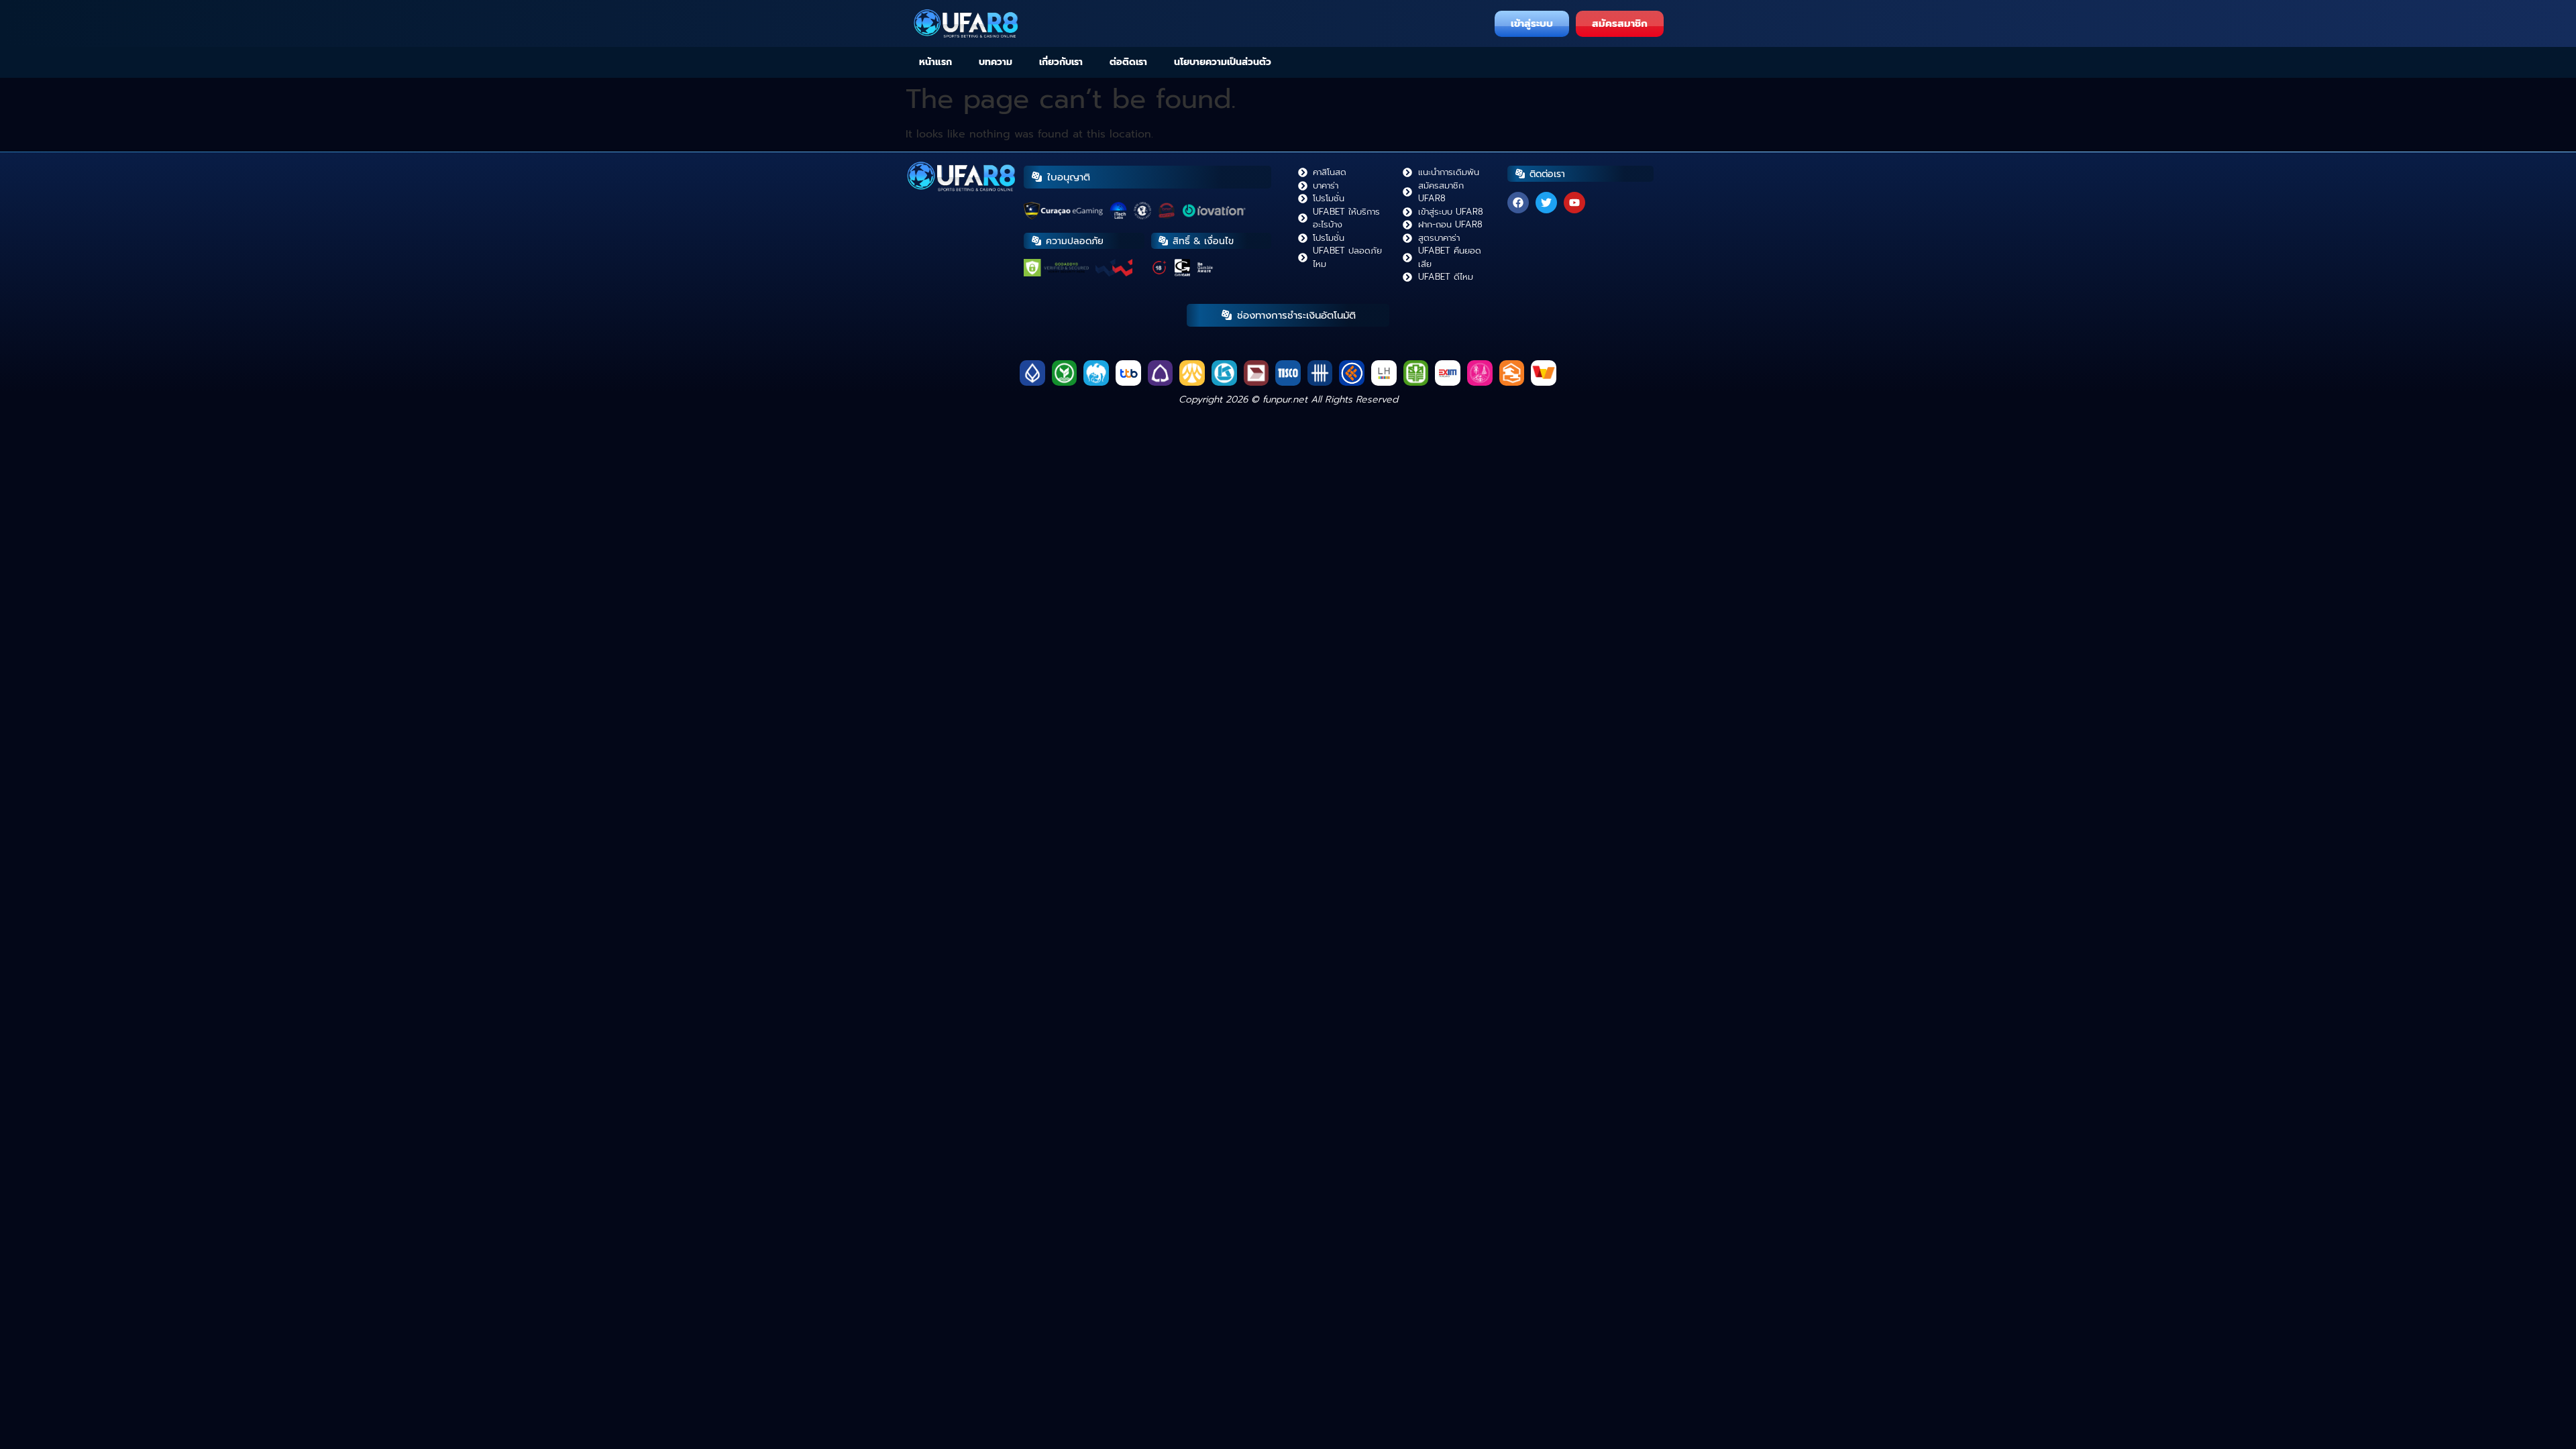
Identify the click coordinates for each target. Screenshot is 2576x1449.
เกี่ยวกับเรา (1061, 62)
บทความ (996, 62)
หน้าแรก (935, 62)
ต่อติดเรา (1128, 62)
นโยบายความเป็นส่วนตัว (1223, 62)
